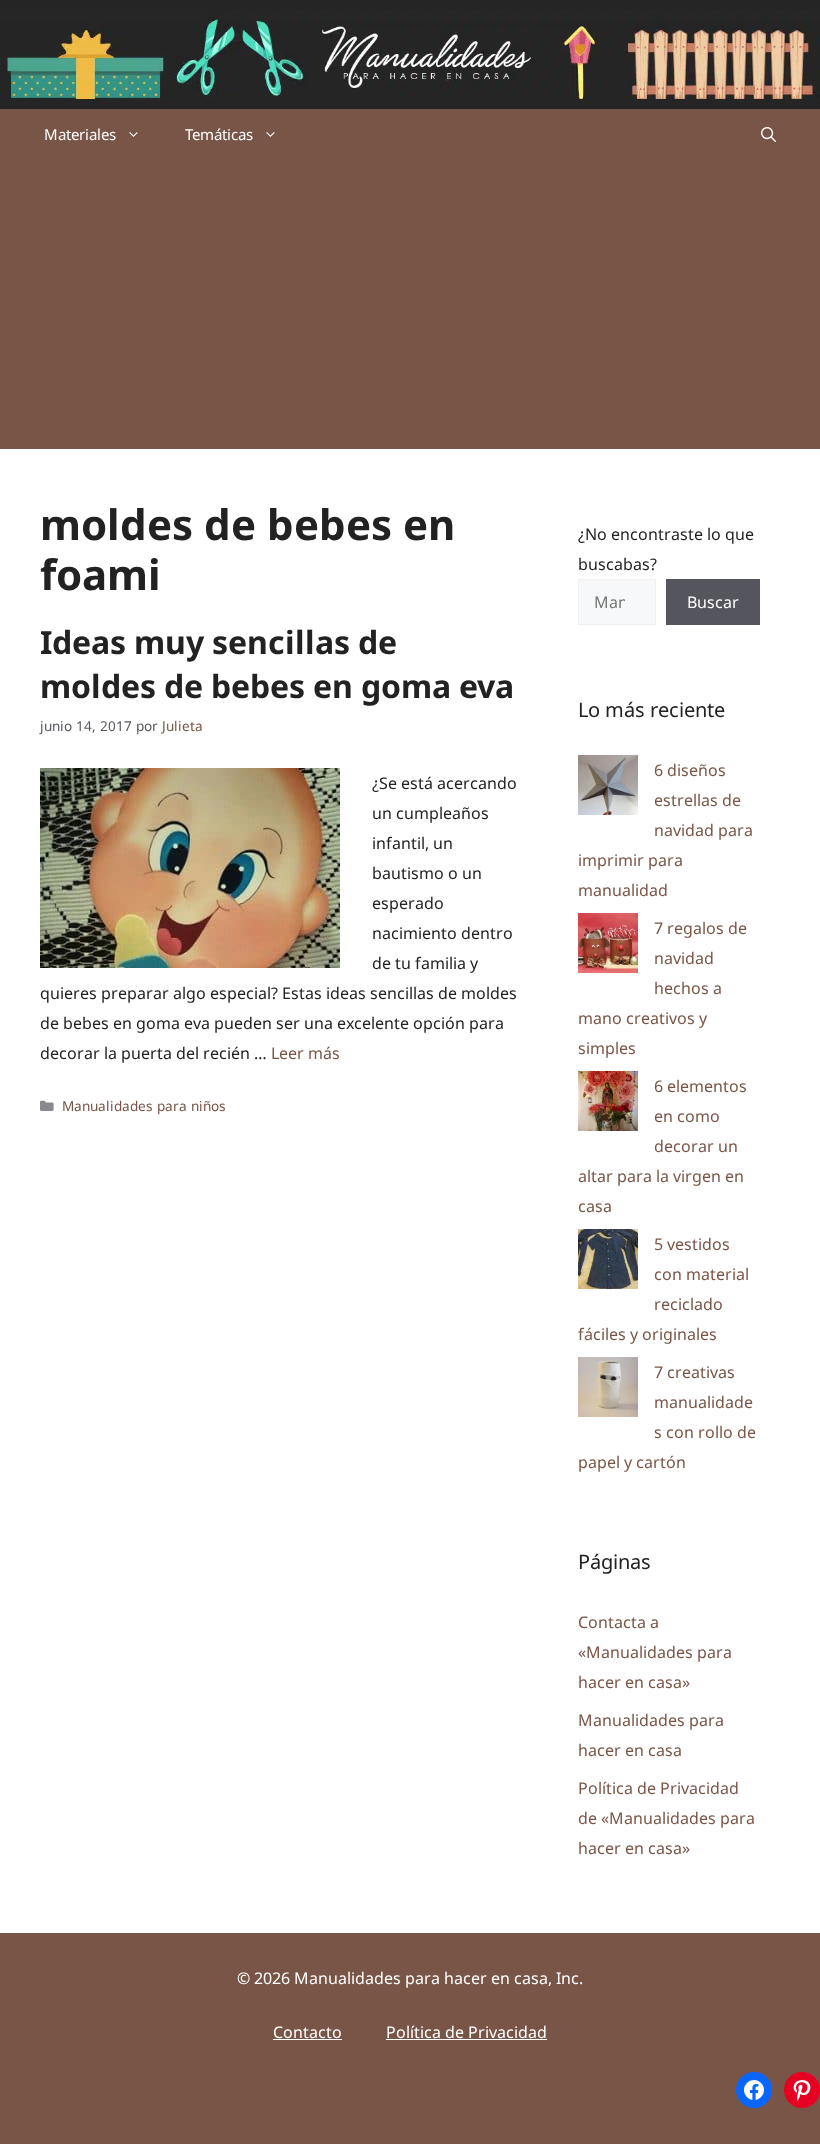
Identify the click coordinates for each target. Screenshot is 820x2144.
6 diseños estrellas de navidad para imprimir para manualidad (665, 830)
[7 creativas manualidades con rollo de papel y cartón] (608, 1391)
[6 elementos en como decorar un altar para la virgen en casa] (608, 1105)
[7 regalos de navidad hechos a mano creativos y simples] (608, 947)
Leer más (305, 1053)
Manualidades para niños (144, 1105)
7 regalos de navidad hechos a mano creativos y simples (662, 988)
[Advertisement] (410, 309)
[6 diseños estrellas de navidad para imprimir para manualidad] (608, 789)
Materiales (80, 134)
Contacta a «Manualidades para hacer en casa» (655, 1652)
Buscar (713, 602)
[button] (768, 134)
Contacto (307, 2032)
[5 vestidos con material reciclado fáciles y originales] (608, 1263)
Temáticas (219, 134)
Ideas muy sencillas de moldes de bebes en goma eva (277, 664)
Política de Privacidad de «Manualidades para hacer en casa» (666, 1818)
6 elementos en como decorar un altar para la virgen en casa (662, 1146)
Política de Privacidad (466, 2032)
